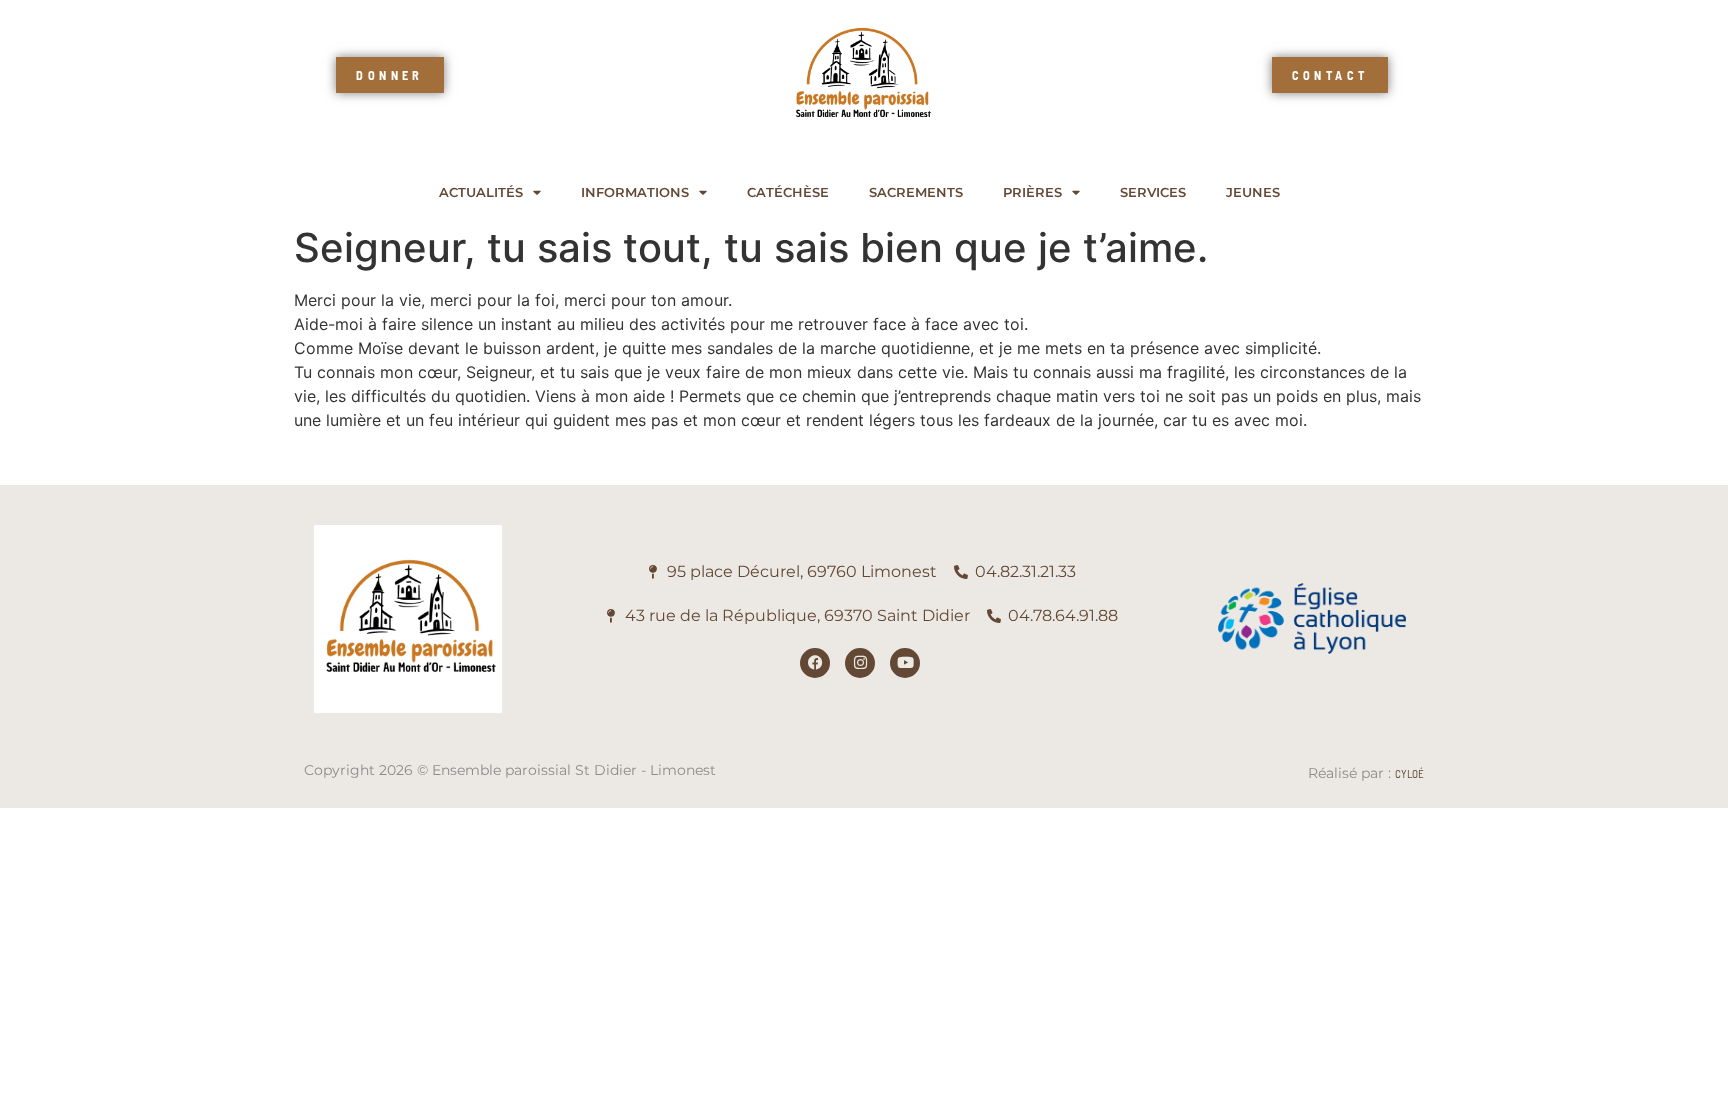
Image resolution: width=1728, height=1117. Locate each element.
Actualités (481, 192)
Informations (635, 192)
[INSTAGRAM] (860, 663)
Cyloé (1409, 773)
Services (1153, 192)
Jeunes (1253, 192)
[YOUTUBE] (905, 663)
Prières (1032, 192)
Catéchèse (788, 192)
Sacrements (916, 192)
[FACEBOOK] (815, 663)
